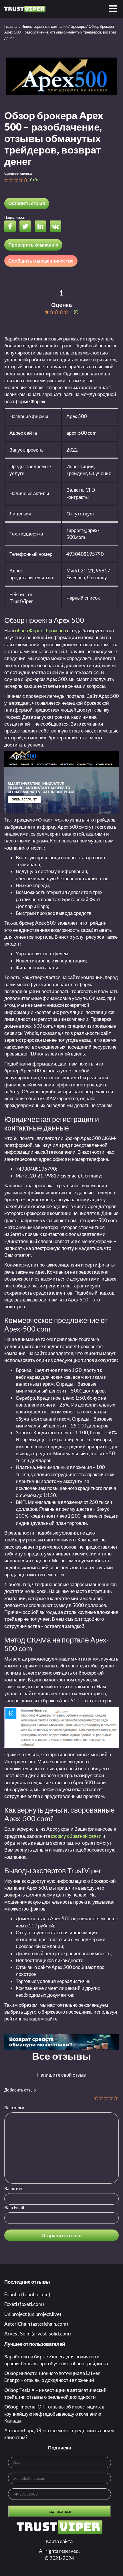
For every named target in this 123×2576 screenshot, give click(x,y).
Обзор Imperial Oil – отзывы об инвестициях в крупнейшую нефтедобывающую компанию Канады (54, 2414)
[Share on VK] (57, 227)
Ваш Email (14, 2207)
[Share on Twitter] (27, 227)
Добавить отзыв (20, 2090)
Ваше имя (14, 2188)
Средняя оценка (18, 173)
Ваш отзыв (15, 2108)
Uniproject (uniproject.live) (33, 2314)
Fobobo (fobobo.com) (27, 2294)
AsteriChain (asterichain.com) (36, 2324)
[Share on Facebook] (11, 227)
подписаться (59, 2511)
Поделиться (15, 217)
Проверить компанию (33, 245)
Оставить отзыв (27, 203)
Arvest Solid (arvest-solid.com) (38, 2334)
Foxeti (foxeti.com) (24, 2304)
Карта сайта (59, 2541)
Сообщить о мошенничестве (41, 261)
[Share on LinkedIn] (42, 227)
